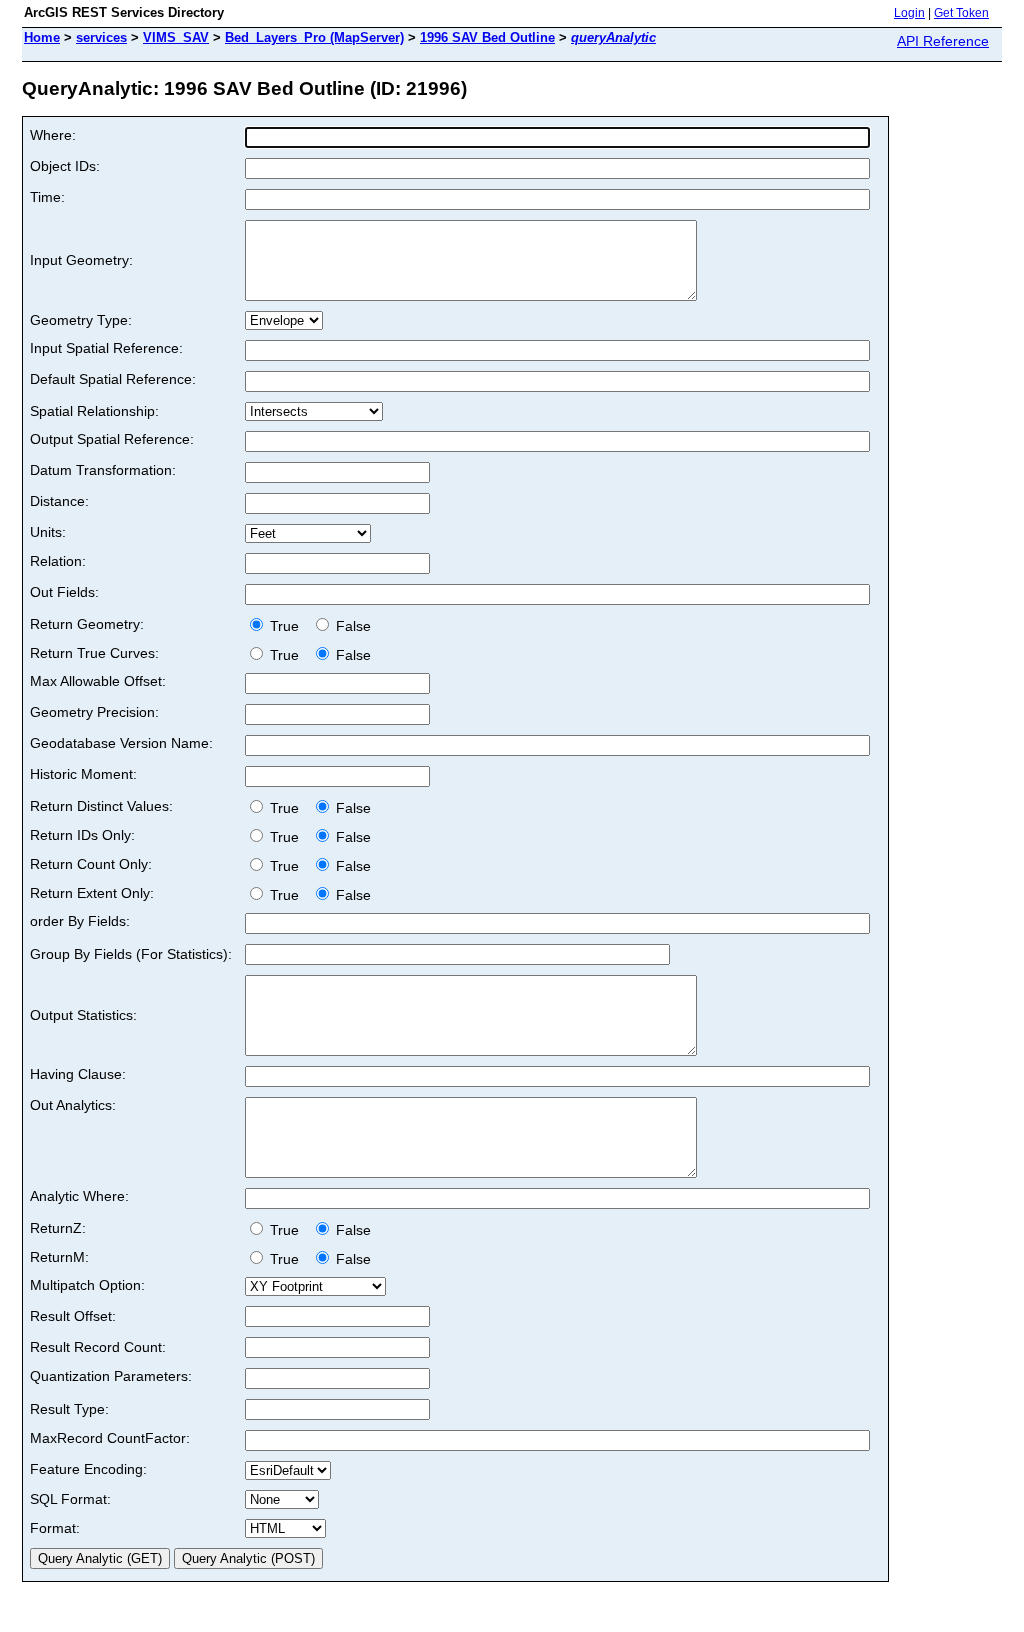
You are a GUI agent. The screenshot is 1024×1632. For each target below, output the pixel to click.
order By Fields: (80, 921)
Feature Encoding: (88, 1469)
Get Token (961, 13)
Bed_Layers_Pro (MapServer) (314, 37)
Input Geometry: (81, 260)
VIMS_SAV (176, 37)
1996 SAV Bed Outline (487, 37)
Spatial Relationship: (94, 411)
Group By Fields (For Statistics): (131, 954)
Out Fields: (64, 592)
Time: (47, 197)
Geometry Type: (81, 320)
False (351, 626)
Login (909, 13)
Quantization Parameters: (111, 1376)
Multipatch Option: (87, 1285)
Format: (55, 1528)
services (101, 37)
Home (42, 37)
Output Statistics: (83, 1015)
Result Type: (69, 1409)
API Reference (943, 41)
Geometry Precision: (94, 712)
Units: (48, 532)
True (286, 626)
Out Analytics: (73, 1105)
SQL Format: (70, 1499)
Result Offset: (73, 1316)
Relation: (58, 561)
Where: (53, 135)
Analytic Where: (79, 1196)
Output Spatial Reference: (112, 439)
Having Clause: (78, 1074)
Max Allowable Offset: (98, 681)
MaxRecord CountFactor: (110, 1438)
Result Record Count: (98, 1347)
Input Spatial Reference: (106, 348)
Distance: (59, 501)
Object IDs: (65, 166)
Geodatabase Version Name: (121, 743)
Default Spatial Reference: (113, 379)
